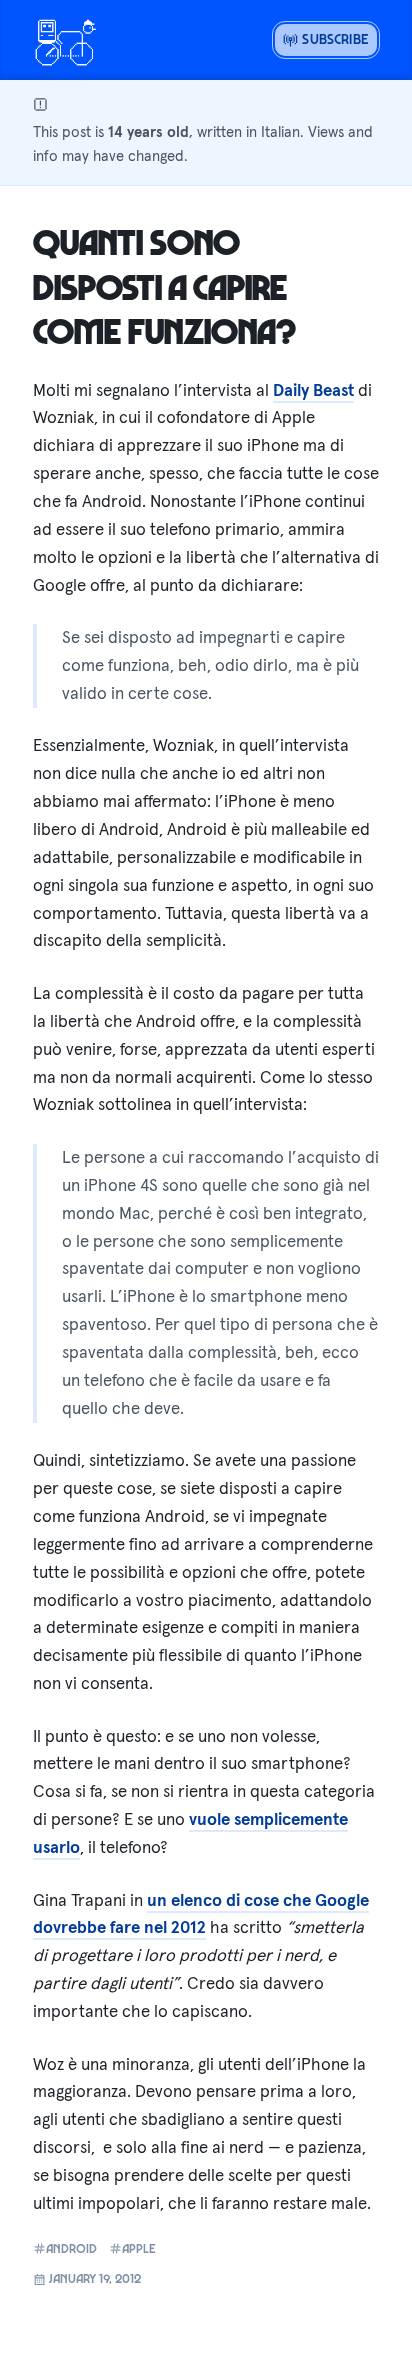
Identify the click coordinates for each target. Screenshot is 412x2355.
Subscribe (333, 38)
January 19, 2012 (93, 2278)
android (71, 2248)
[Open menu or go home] (65, 40)
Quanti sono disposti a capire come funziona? (164, 285)
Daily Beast (313, 390)
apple (139, 2248)
